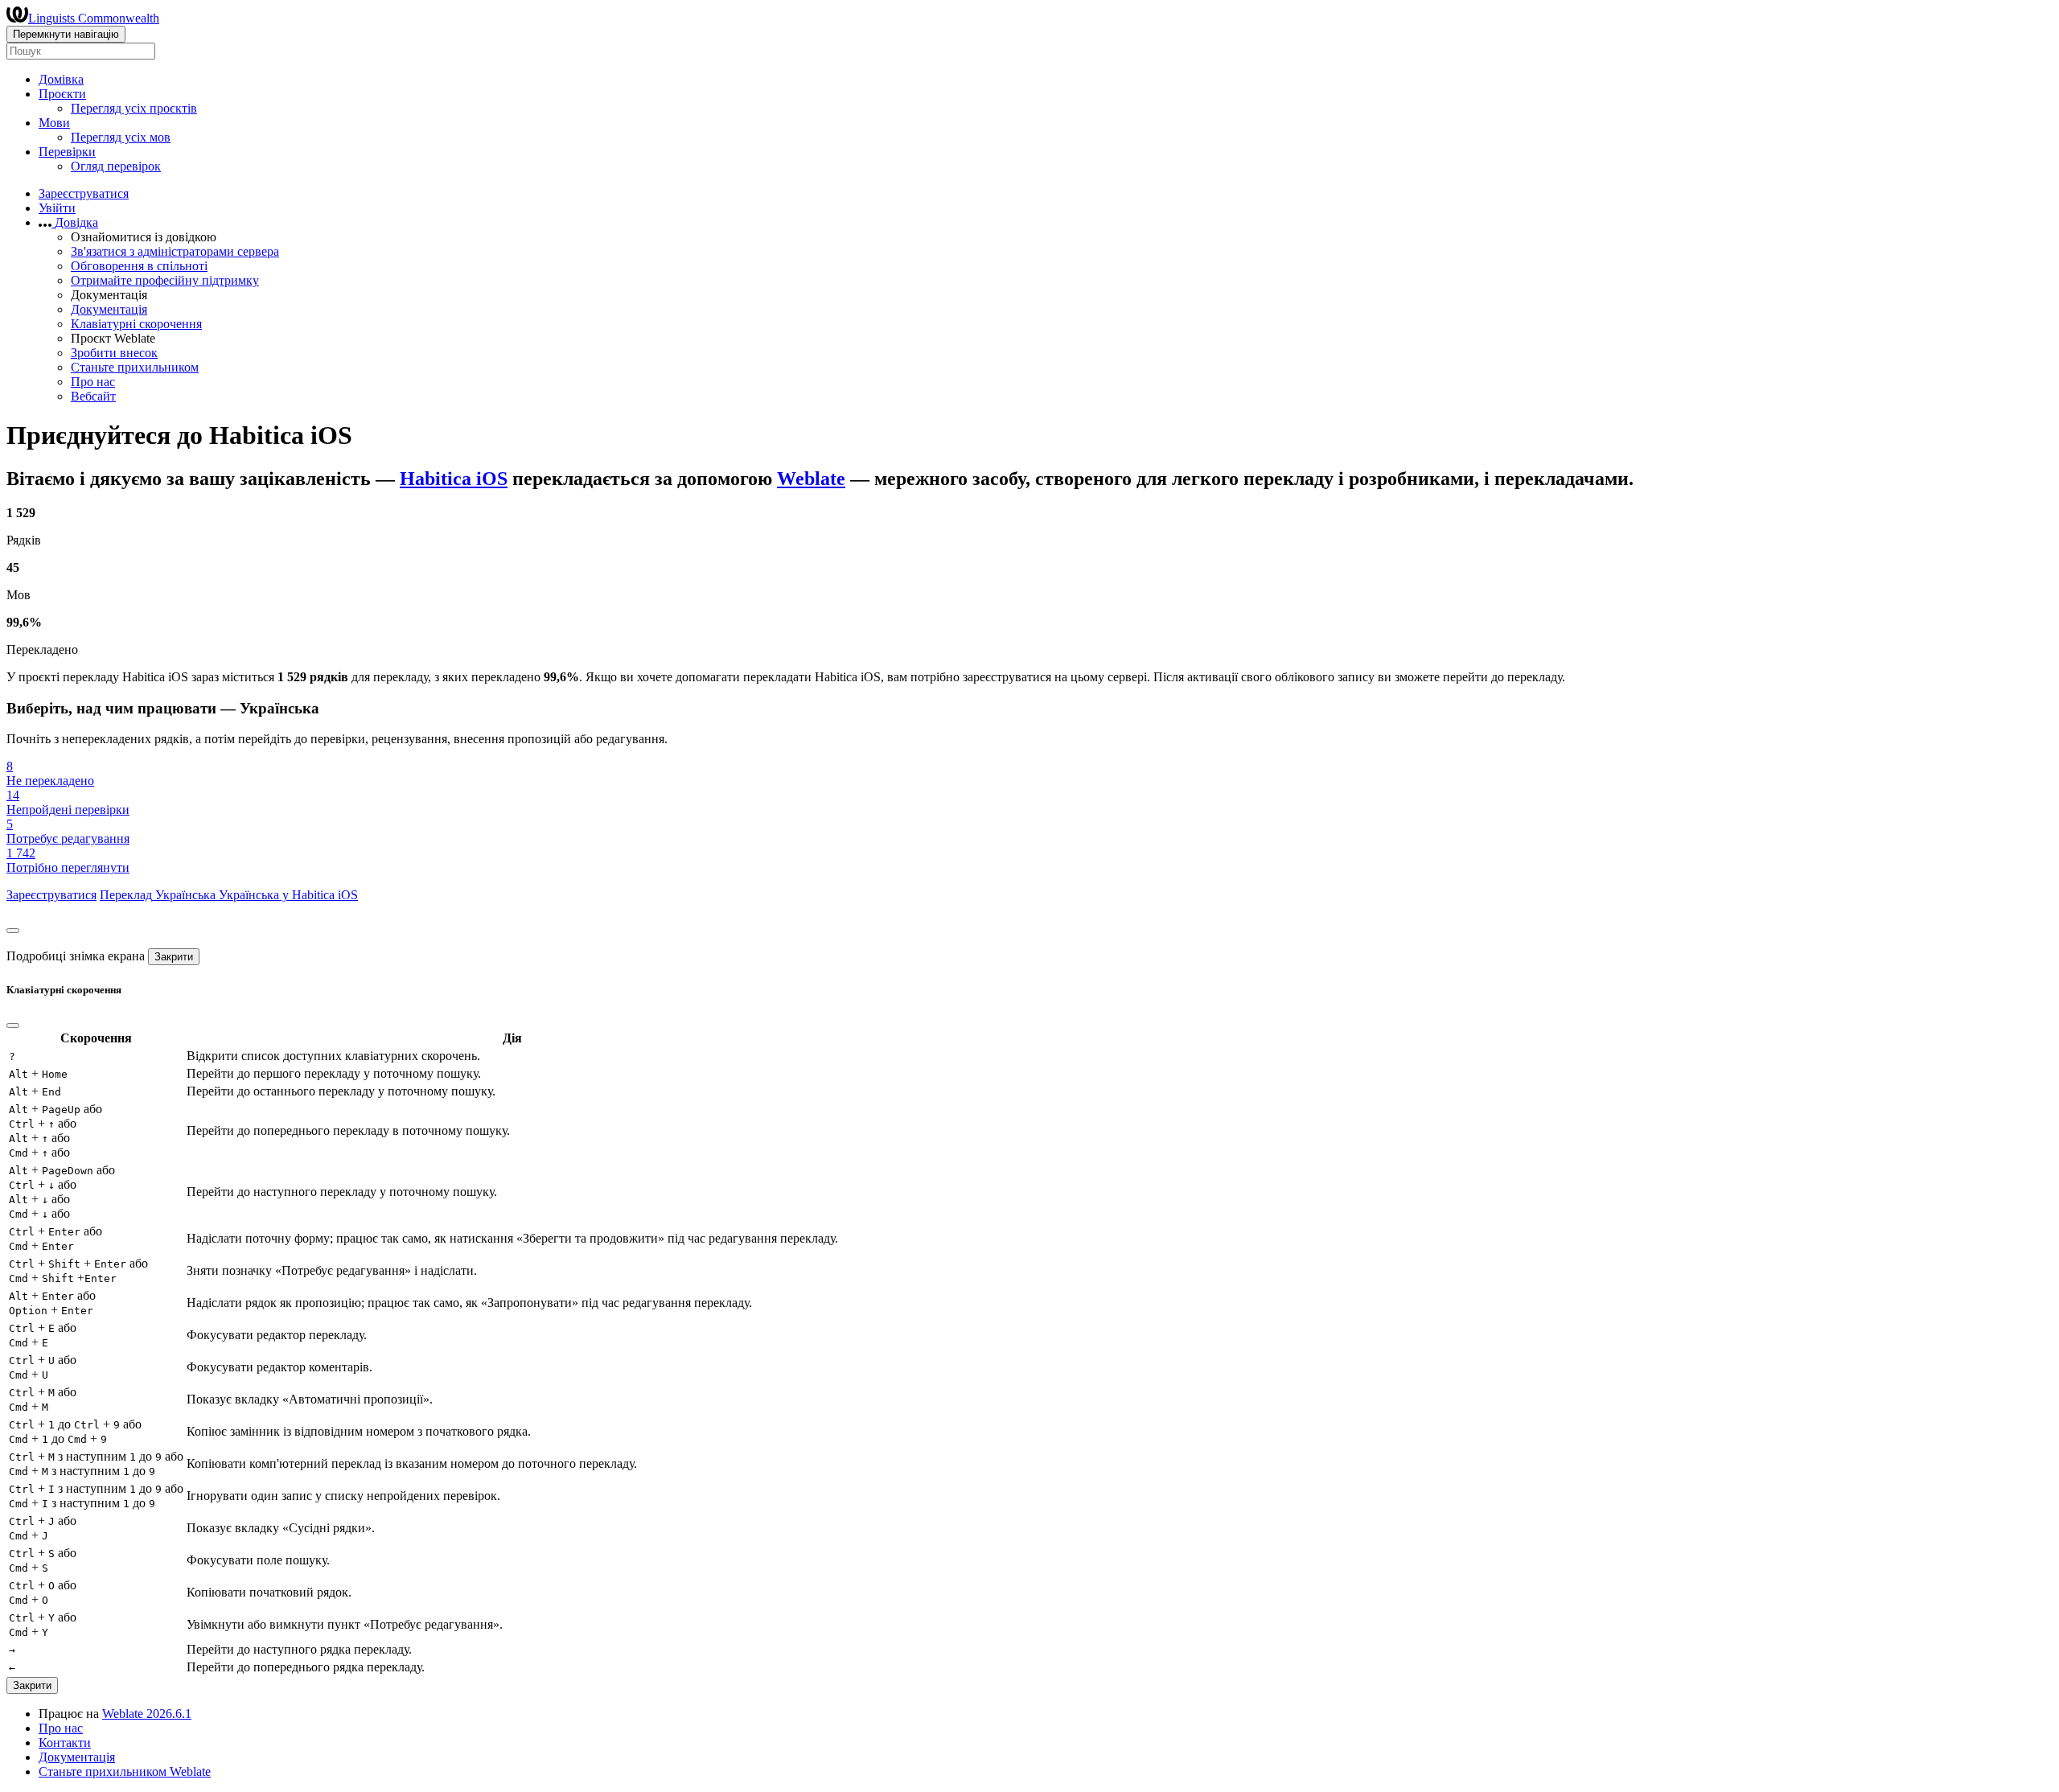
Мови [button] (54, 123)
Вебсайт (93, 396)
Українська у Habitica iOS (288, 895)
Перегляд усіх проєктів (134, 108)
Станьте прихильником (135, 367)
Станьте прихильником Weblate (125, 1771)
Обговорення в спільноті (139, 266)
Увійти (57, 208)
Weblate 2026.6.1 (147, 1714)
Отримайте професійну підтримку (165, 280)
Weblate (811, 479)
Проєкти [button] (62, 94)
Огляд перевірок (116, 166)
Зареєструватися (84, 193)
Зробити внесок (114, 353)
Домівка (61, 79)
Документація (109, 309)
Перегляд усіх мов (121, 137)
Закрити (174, 957)
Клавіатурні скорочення (136, 324)
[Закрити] (13, 931)
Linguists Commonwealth (94, 18)
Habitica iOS (454, 479)
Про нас (93, 382)
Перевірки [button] (67, 152)
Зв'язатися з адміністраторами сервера (175, 251)
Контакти (65, 1743)
